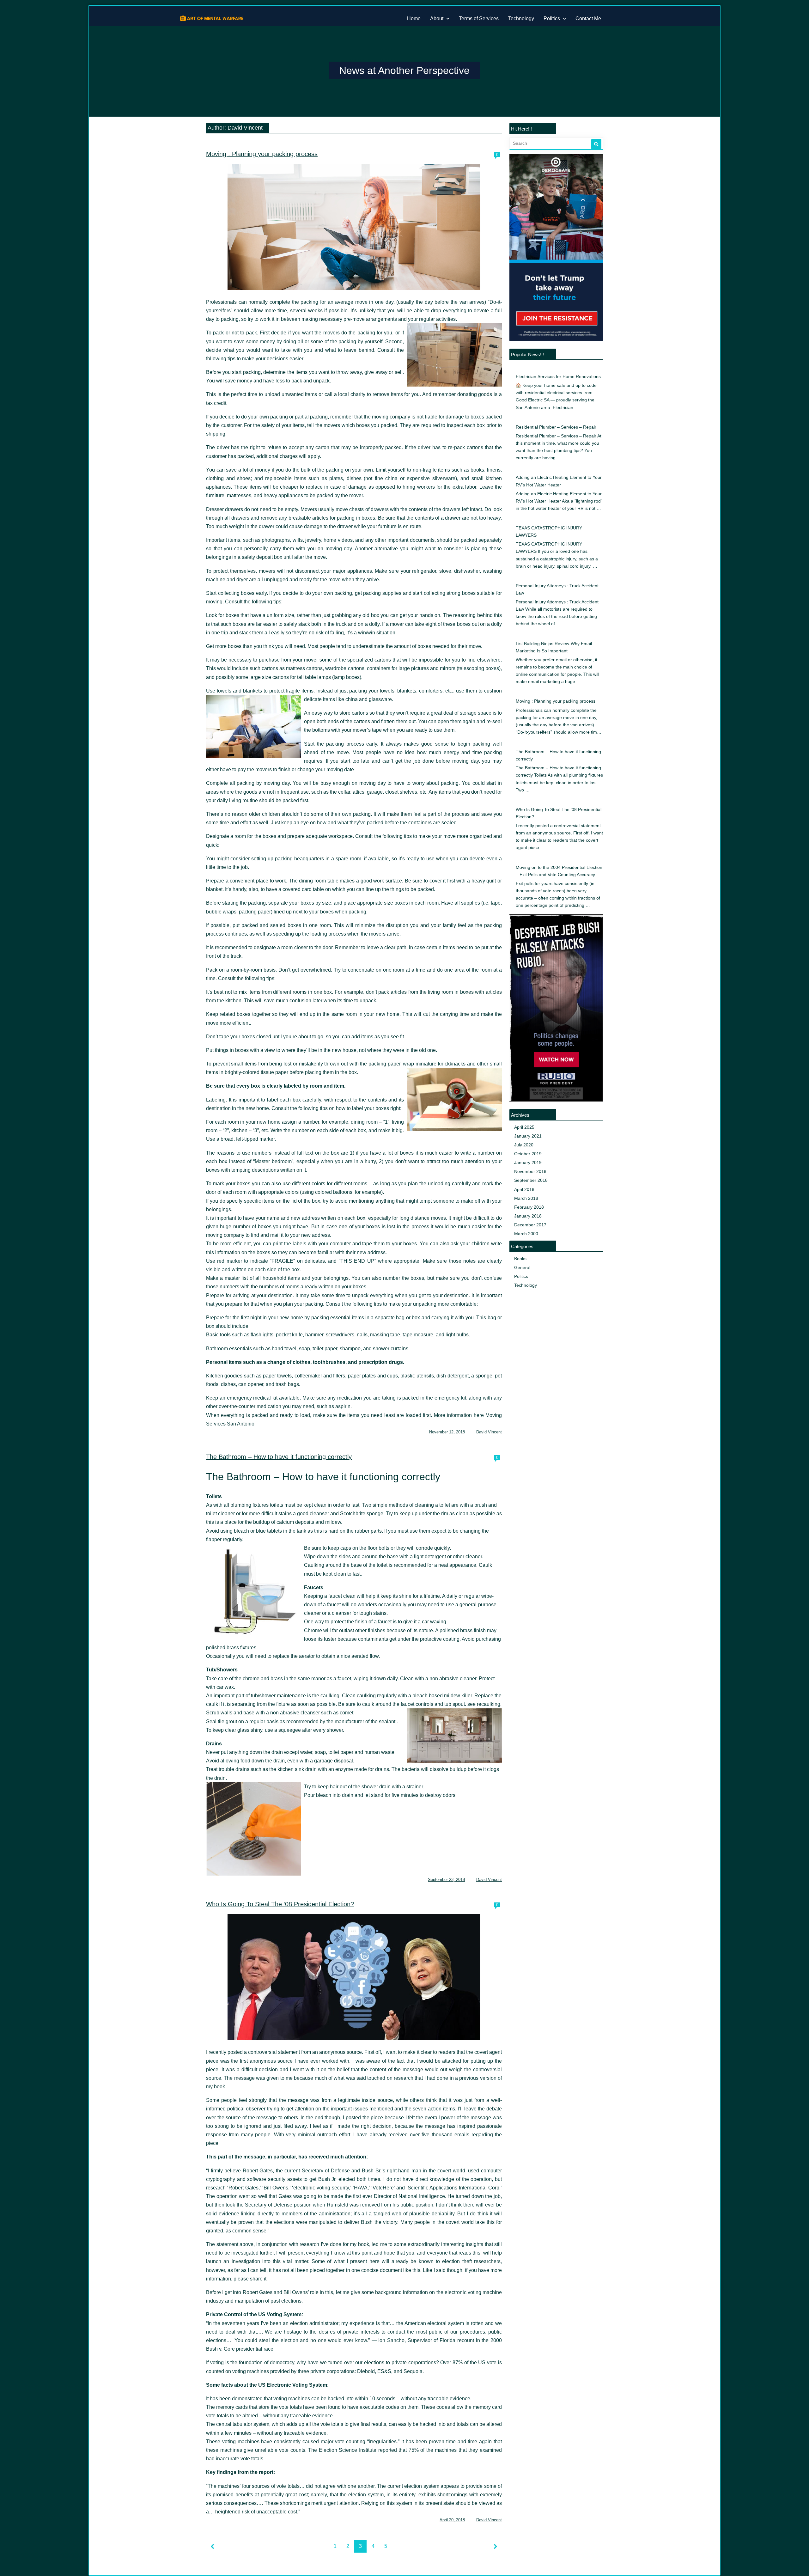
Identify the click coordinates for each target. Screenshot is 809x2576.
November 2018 (530, 1172)
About (437, 18)
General (522, 1268)
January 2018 (528, 1216)
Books (520, 1259)
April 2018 (524, 1190)
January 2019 (528, 1163)
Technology (521, 18)
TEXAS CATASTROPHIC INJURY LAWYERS (549, 532)
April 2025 (524, 1127)
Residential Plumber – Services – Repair (556, 427)
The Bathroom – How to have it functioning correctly (279, 1457)
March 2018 (526, 1198)
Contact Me (588, 18)
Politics (552, 18)
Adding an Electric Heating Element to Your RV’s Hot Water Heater (559, 481)
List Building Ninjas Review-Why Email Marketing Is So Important (554, 647)
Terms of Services (479, 18)
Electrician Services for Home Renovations (558, 377)
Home (414, 18)
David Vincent (489, 1432)
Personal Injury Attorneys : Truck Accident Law (557, 589)
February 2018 (529, 1207)
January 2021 (528, 1136)
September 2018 (531, 1180)
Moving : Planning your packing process (262, 154)
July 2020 (524, 1145)
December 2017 (530, 1225)
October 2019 (528, 1154)
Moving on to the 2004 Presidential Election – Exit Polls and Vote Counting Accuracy (559, 871)
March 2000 (526, 1234)
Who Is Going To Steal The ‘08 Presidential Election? (280, 1904)
